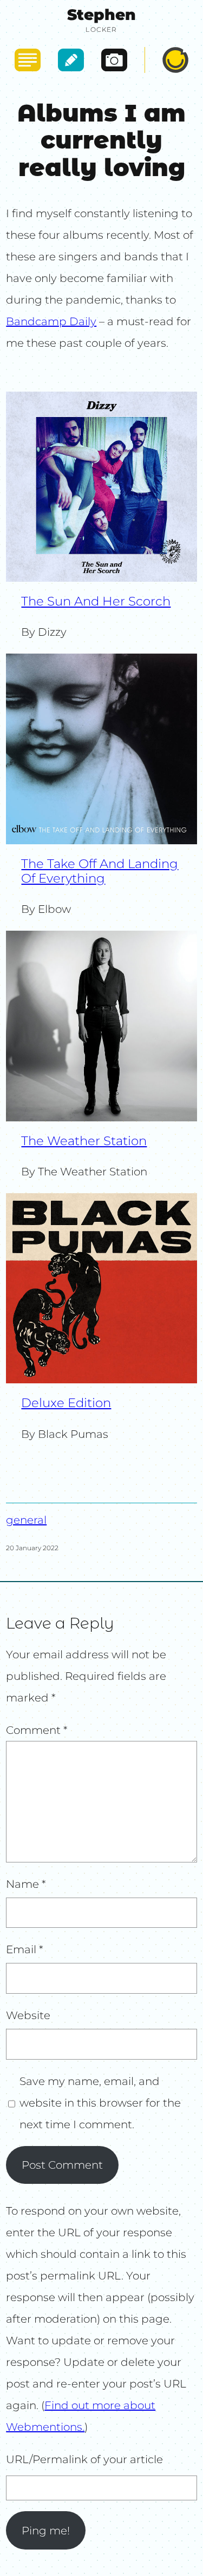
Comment (37, 1730)
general (26, 1520)
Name (26, 1884)
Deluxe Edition (66, 1403)
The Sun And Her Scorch (96, 601)
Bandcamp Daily (51, 321)
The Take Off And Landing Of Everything (100, 871)
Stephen (101, 15)
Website (28, 2015)
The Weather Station (84, 1141)
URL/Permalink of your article (84, 2459)
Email (25, 1949)
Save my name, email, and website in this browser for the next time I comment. (100, 2103)
